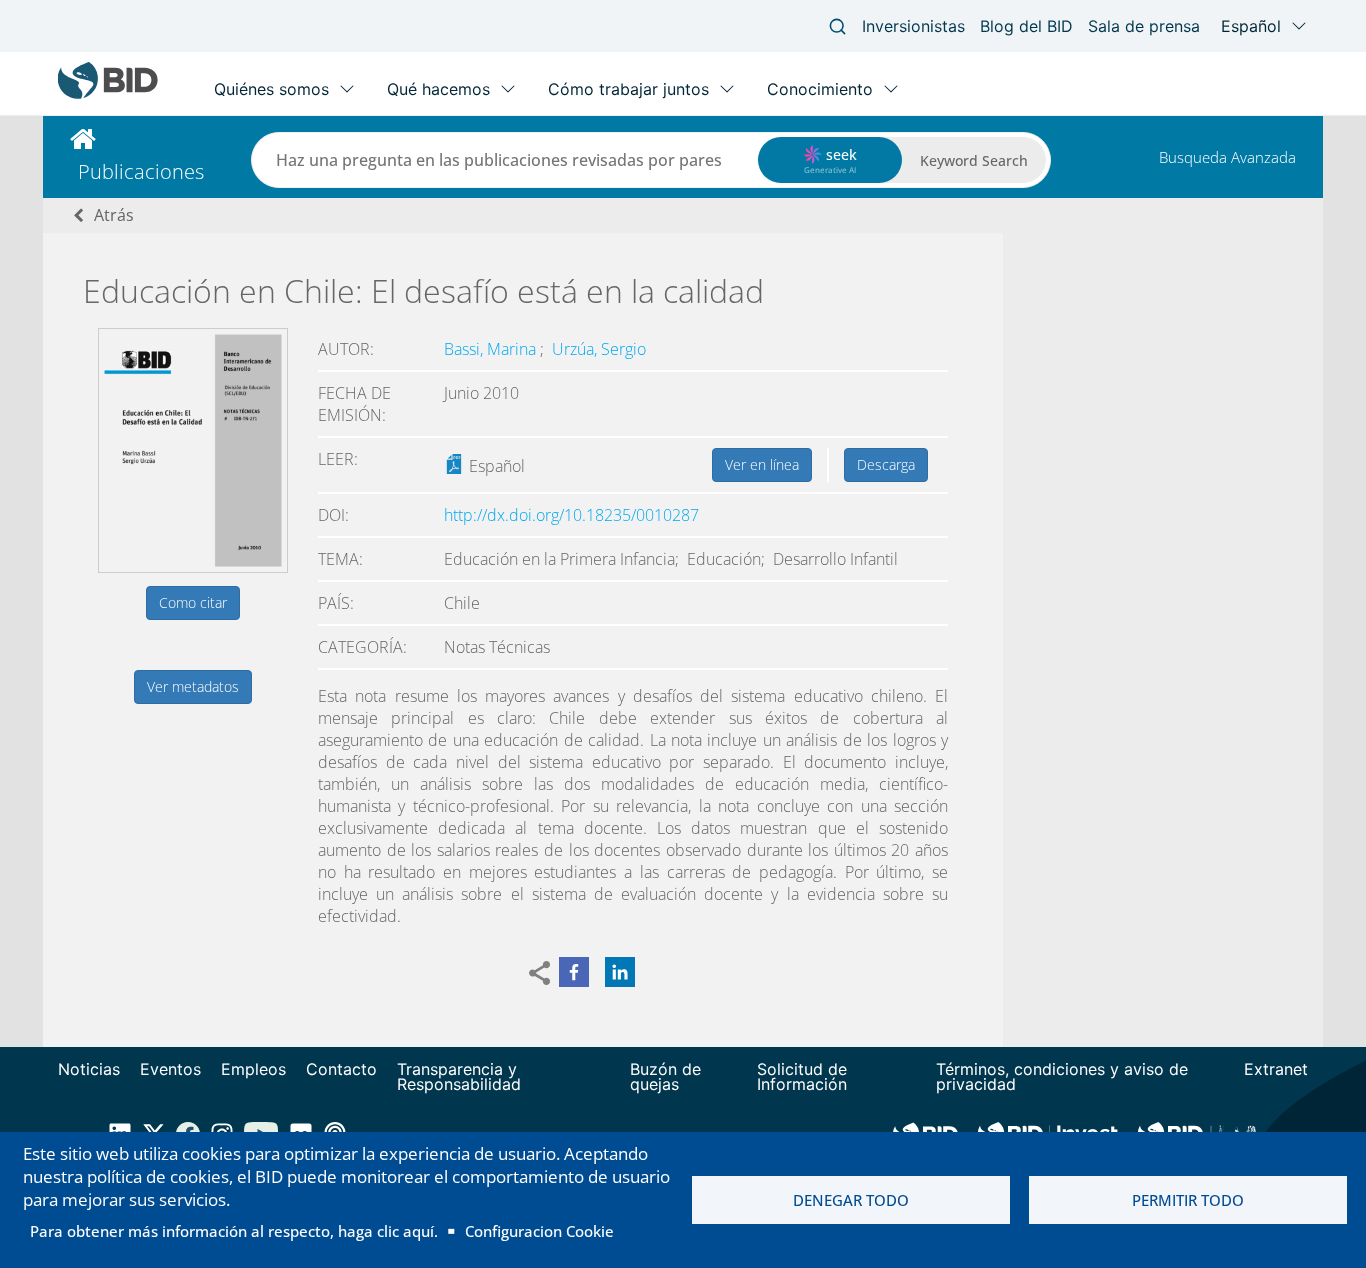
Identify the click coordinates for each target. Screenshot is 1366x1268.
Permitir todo (1188, 1200)
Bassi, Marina (492, 349)
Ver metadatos (193, 686)
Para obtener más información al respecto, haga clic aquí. (234, 1231)
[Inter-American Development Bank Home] (108, 94)
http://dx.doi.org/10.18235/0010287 (571, 515)
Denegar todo (851, 1200)
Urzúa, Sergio (599, 349)
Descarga (886, 464)
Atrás (114, 215)
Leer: (338, 459)
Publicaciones (141, 171)
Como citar (193, 602)
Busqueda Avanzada (1227, 157)
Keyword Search (974, 160)
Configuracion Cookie (539, 1231)
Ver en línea (762, 464)
